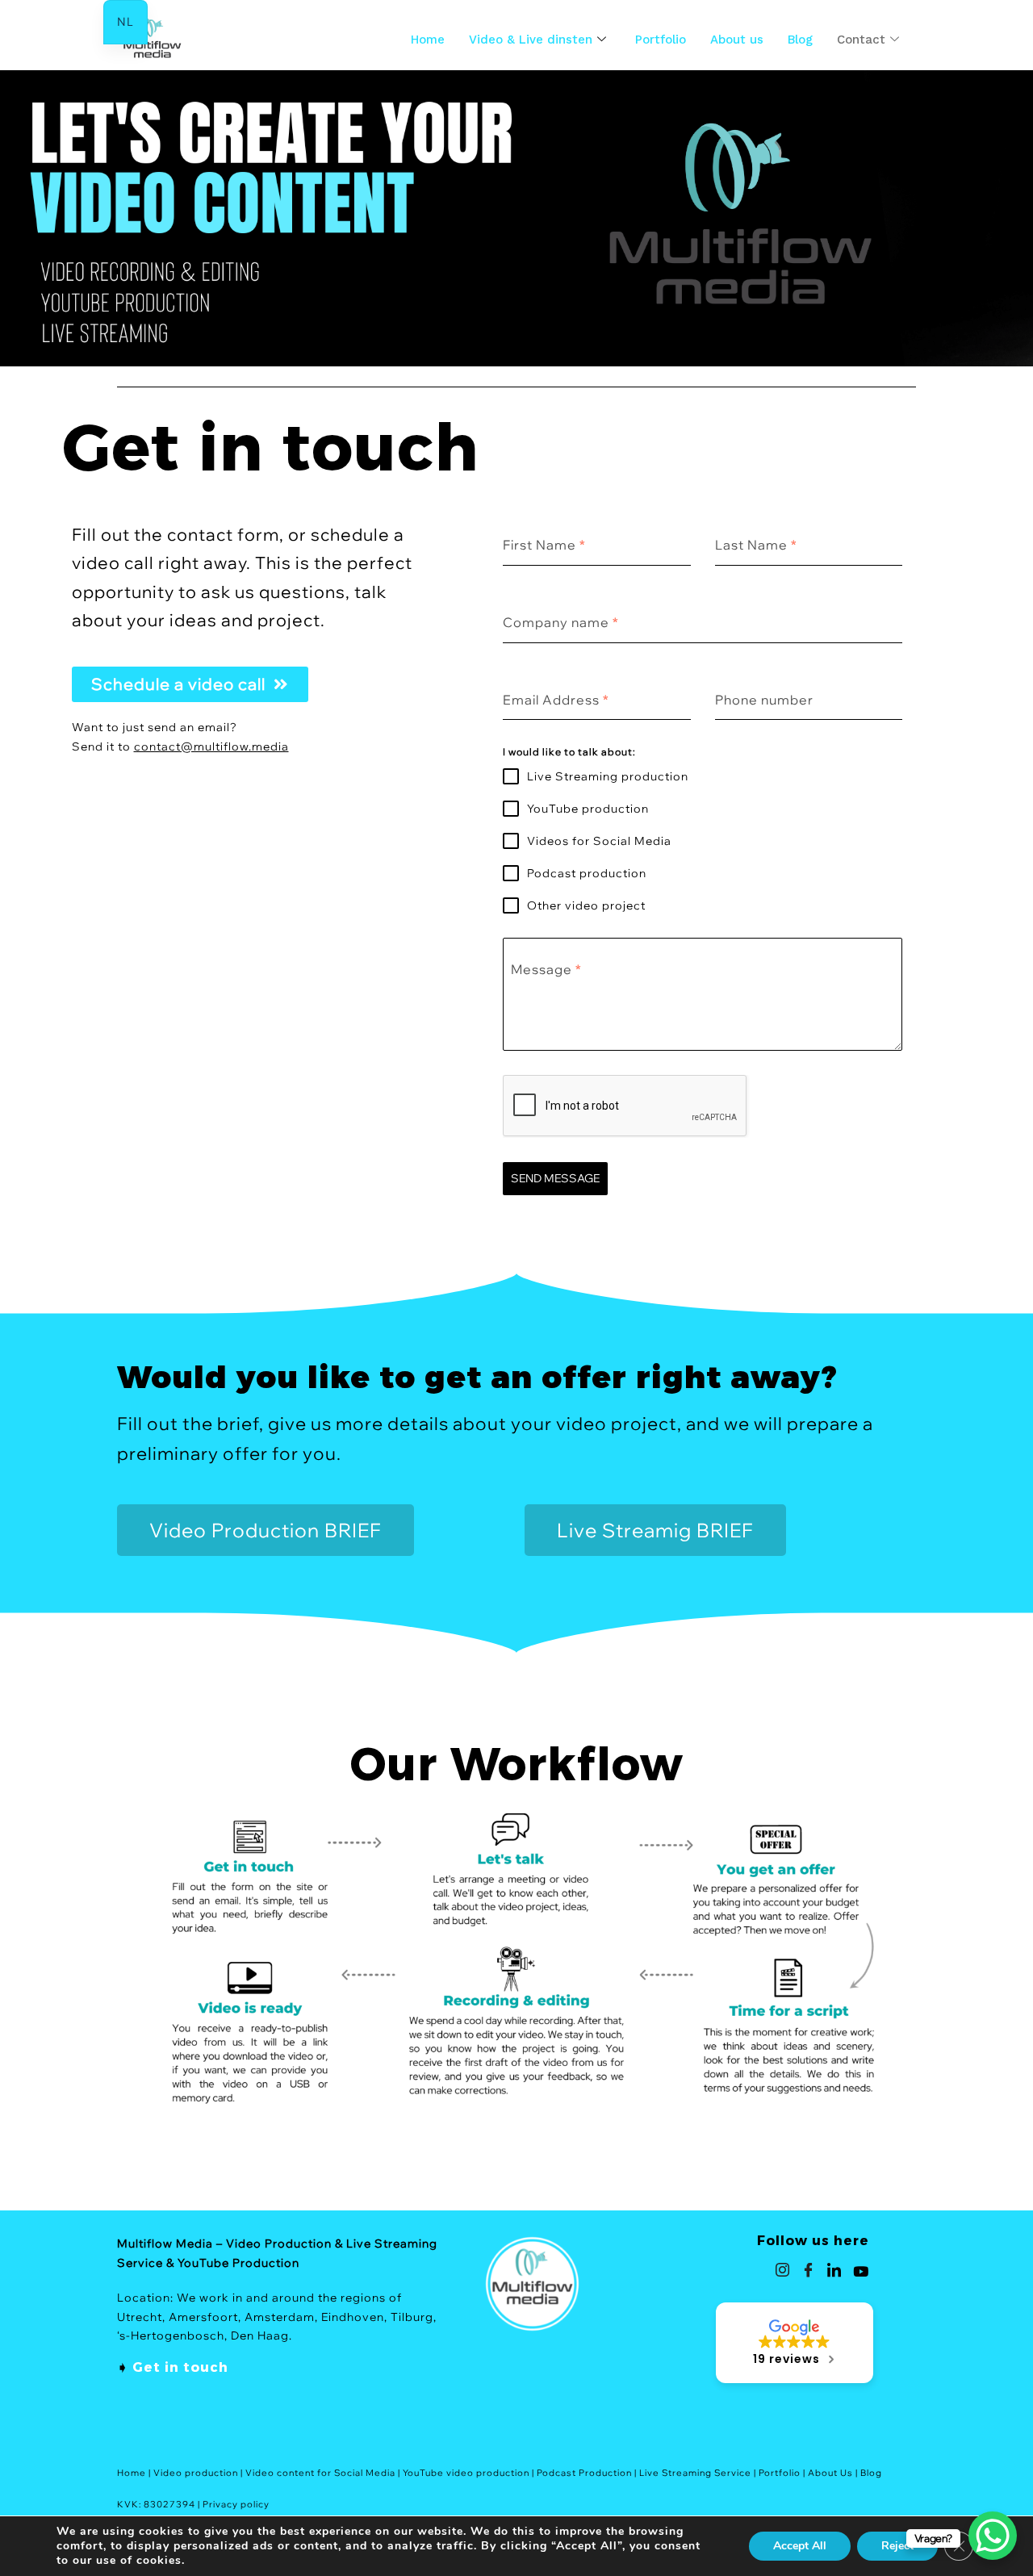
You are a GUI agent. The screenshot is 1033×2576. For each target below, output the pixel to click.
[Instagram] (783, 2270)
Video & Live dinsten (531, 40)
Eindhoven (353, 2317)
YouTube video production (466, 2473)
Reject (897, 2546)
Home (428, 40)
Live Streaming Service (695, 2473)
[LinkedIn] (834, 2270)
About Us (830, 2473)
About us (737, 40)
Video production (196, 2473)
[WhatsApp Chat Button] (993, 2536)
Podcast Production (584, 2473)
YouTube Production (238, 2263)
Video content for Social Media (320, 2473)
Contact (861, 40)
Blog (800, 40)
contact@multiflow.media (211, 746)
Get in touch (180, 2367)
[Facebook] (809, 2270)
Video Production (279, 2244)
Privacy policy (236, 2504)
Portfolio (661, 40)
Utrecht (140, 2317)
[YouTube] (861, 2270)
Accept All (800, 2546)
